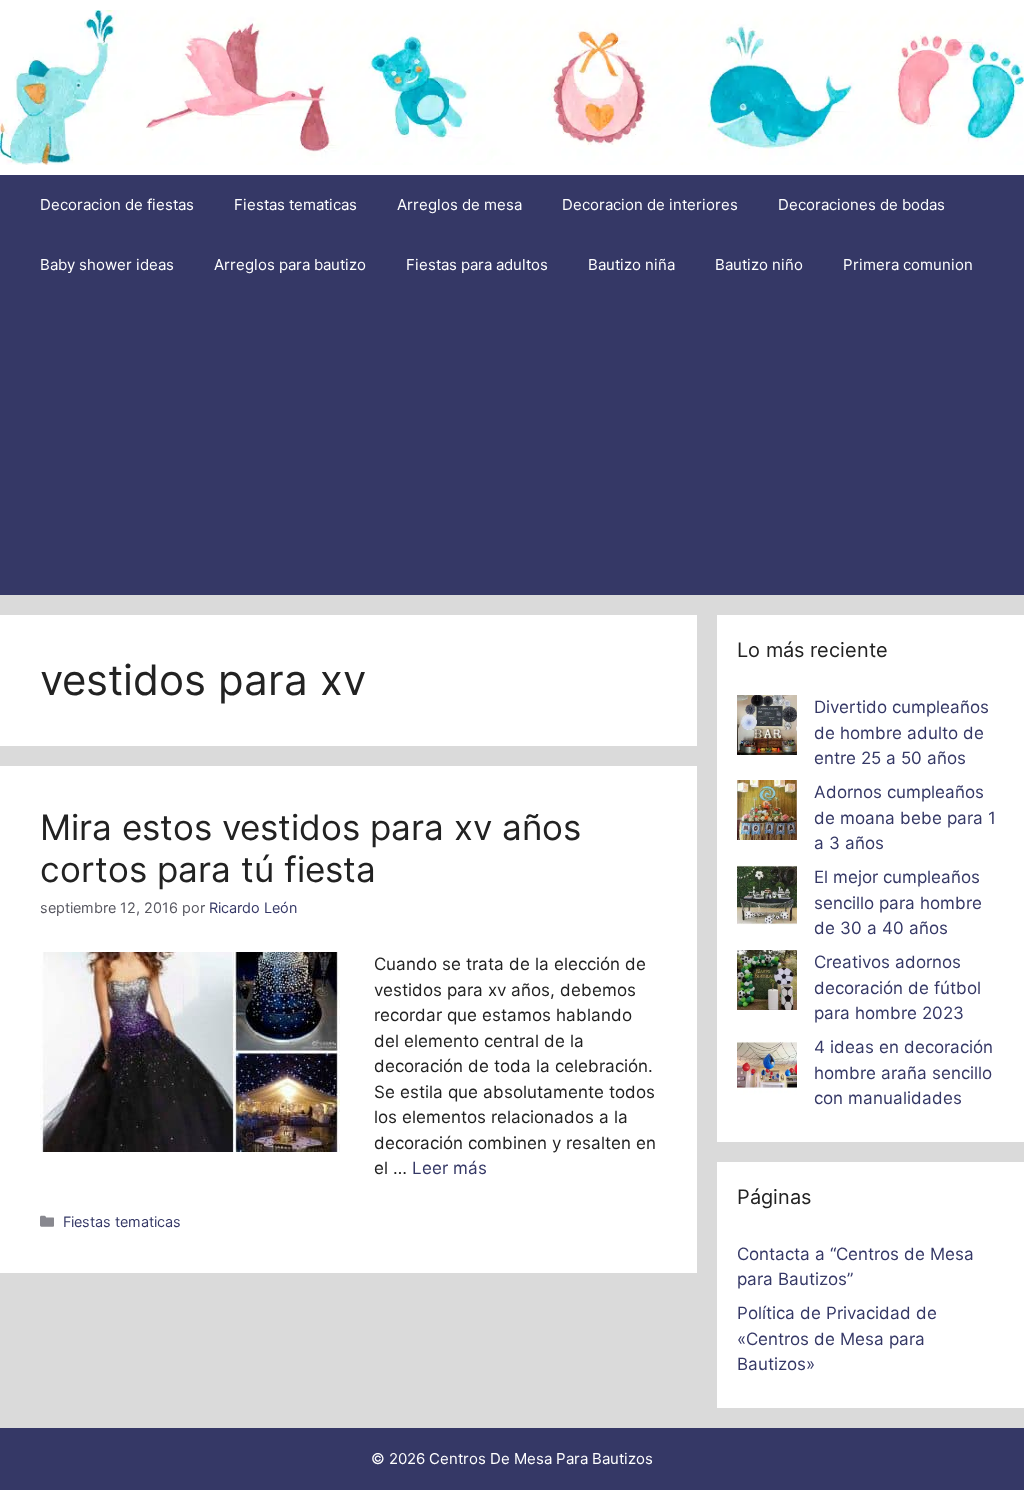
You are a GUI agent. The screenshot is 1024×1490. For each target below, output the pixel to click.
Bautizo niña (631, 264)
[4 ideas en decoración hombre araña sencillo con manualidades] (767, 1069)
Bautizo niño (759, 264)
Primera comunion (908, 264)
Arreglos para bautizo (290, 264)
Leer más (449, 1168)
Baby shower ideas (107, 264)
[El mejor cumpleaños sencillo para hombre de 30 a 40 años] (767, 899)
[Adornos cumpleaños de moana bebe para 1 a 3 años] (767, 814)
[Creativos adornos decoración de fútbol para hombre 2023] (767, 984)
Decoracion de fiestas (117, 204)
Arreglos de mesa (459, 204)
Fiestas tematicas (295, 204)
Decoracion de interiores (650, 204)
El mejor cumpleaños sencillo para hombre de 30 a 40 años (898, 902)
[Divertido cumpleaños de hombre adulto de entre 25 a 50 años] (767, 729)
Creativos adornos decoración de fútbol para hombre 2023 (897, 987)
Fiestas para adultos (477, 264)
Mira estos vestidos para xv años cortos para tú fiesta (310, 848)
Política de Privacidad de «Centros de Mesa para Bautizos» (837, 1338)
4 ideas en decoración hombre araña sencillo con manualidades (903, 1072)
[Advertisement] (512, 445)
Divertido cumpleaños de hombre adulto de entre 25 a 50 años (901, 732)
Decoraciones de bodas (861, 204)
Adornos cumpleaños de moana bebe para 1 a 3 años (905, 817)
